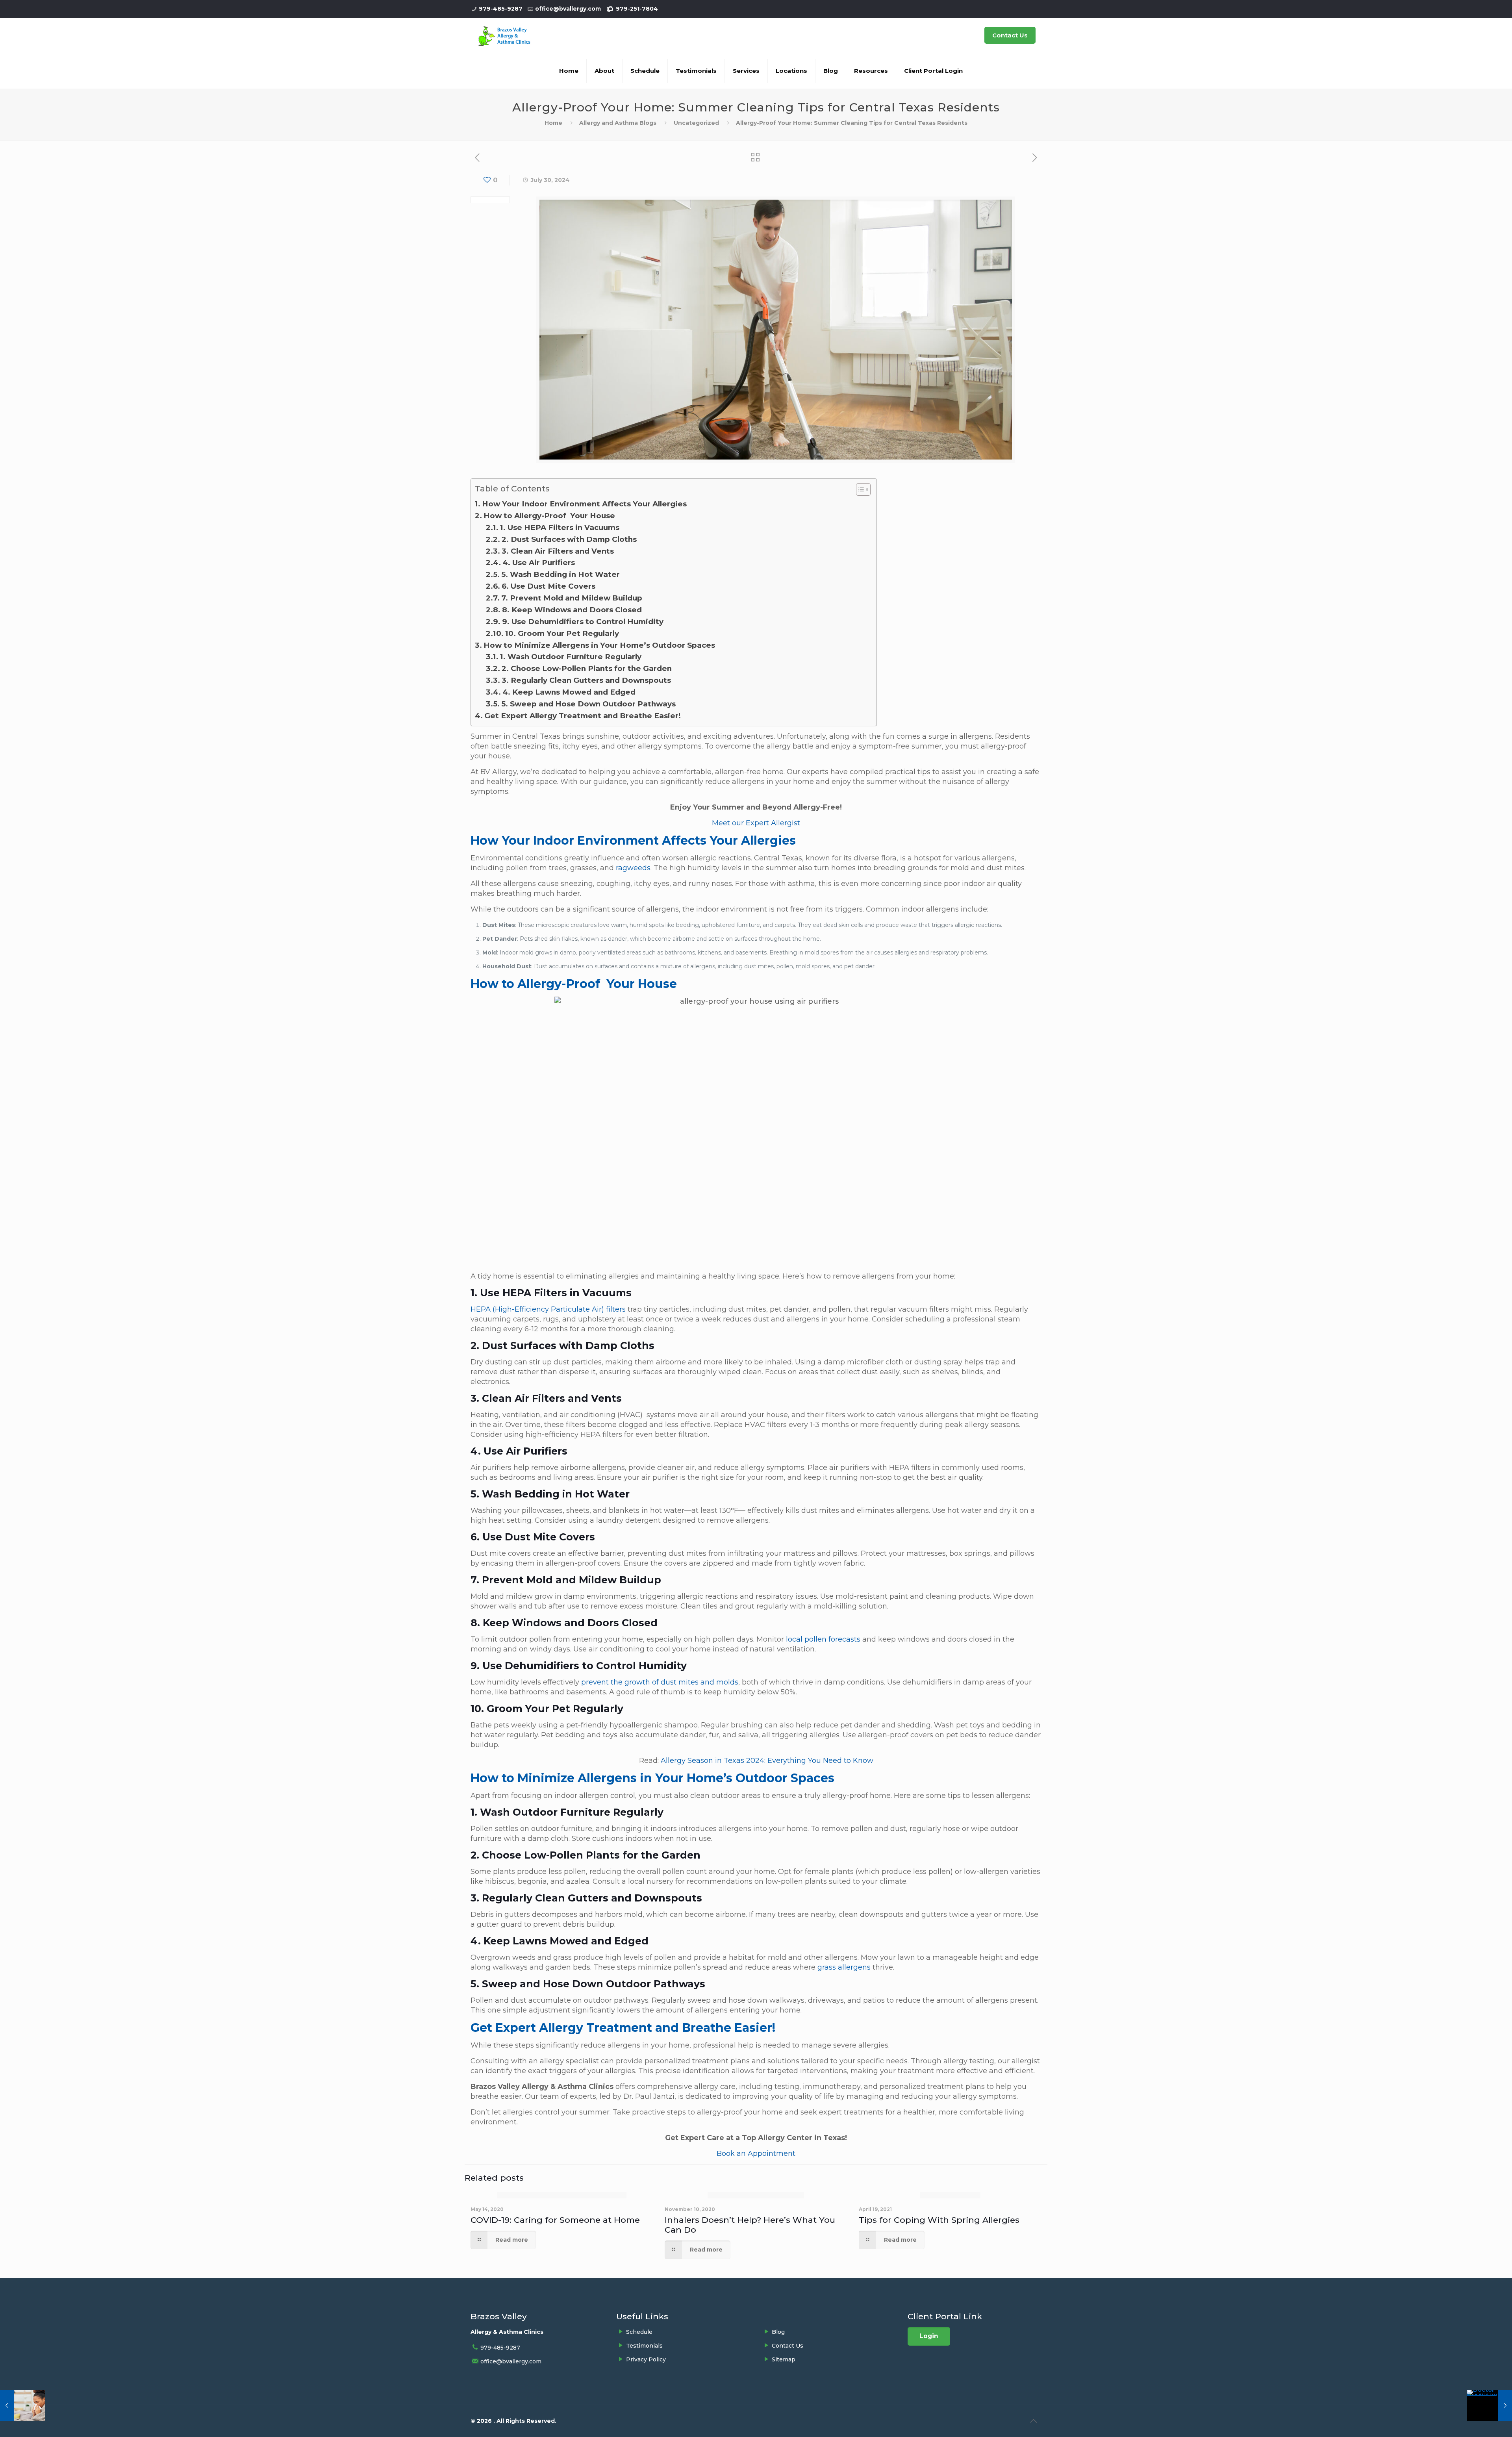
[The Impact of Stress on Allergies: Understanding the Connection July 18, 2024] (23, 2405)
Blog (778, 2332)
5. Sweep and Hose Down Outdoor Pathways (588, 704)
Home (553, 123)
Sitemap (784, 2359)
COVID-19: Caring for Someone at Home (555, 2220)
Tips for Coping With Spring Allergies (939, 2220)
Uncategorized (696, 123)
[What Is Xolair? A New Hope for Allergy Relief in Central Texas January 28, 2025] (1489, 2405)
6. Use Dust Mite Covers (549, 586)
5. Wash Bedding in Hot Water (561, 574)
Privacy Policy (646, 2359)
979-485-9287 (501, 9)
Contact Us (1010, 35)
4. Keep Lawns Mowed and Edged (570, 692)
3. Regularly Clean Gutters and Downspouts (586, 680)
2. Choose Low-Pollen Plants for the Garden (587, 668)
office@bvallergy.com (568, 9)
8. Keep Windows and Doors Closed (572, 610)
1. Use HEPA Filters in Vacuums (560, 527)
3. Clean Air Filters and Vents (558, 551)
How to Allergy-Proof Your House (549, 516)
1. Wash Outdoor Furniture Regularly (571, 657)
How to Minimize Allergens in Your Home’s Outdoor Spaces (599, 645)
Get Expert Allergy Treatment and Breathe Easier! (583, 716)
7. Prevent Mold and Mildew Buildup (572, 598)
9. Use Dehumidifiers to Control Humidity (583, 622)
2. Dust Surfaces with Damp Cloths (569, 539)
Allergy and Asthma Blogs (618, 123)
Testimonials (644, 2346)
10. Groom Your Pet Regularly (562, 633)
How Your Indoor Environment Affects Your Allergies (584, 504)
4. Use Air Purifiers (539, 562)
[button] (859, 490)
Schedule (639, 2332)
